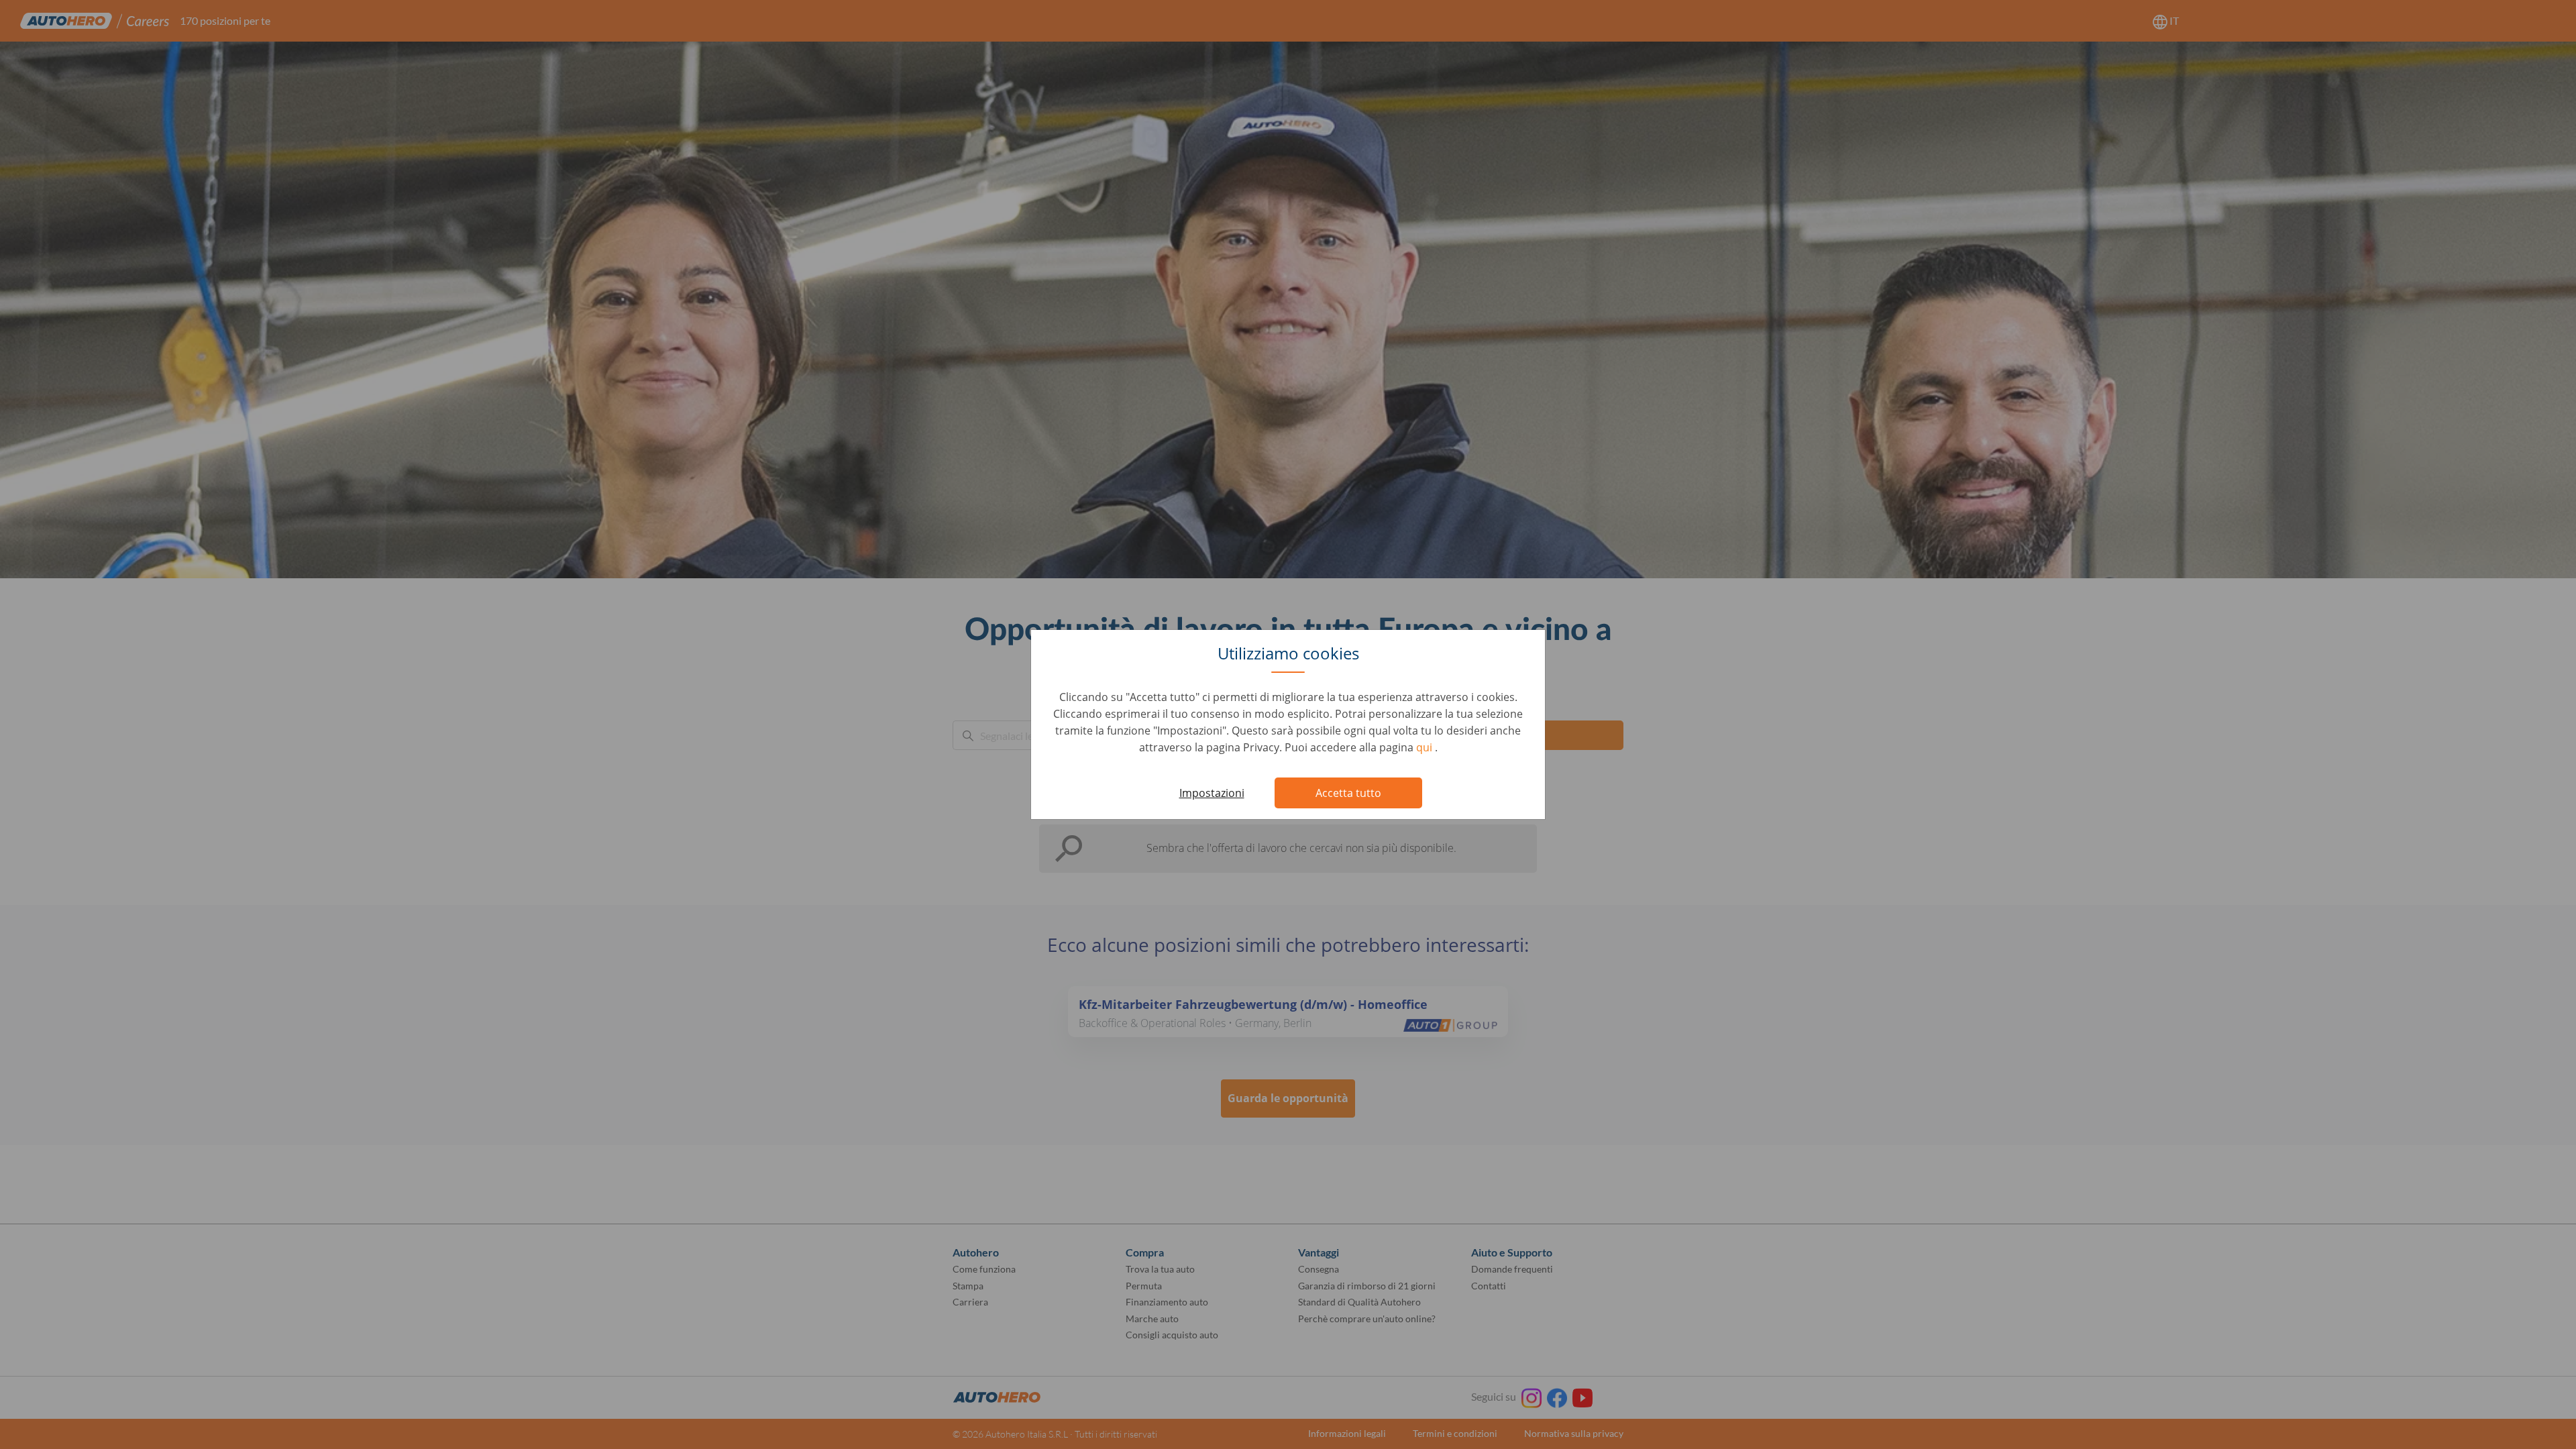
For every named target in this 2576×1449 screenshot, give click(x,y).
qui (1426, 747)
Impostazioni (1212, 793)
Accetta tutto (1348, 793)
